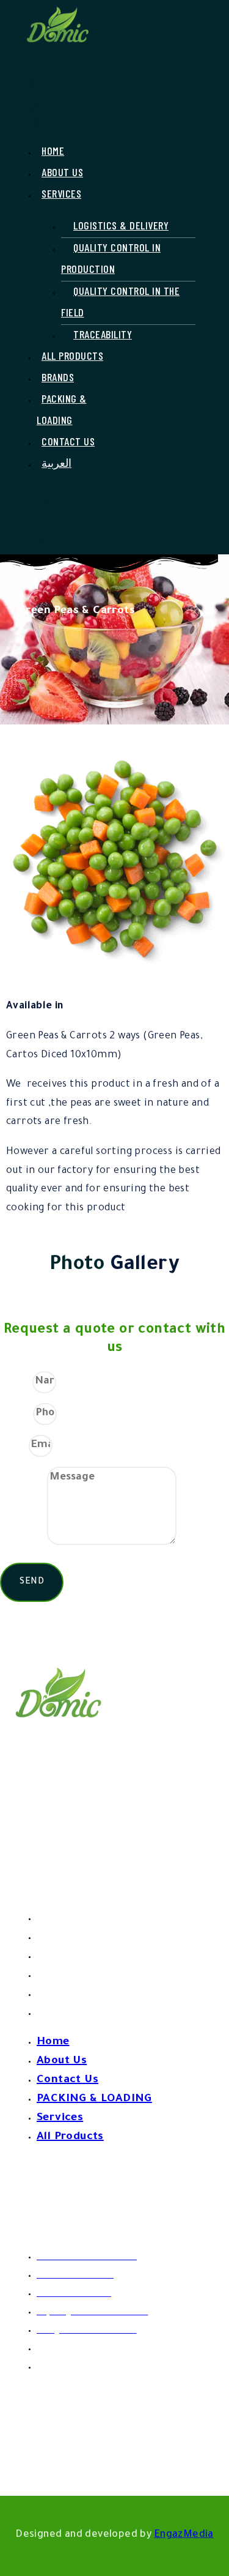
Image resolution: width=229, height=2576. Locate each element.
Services (60, 1995)
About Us (62, 172)
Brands (58, 377)
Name (16, 1382)
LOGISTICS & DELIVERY (121, 225)
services (61, 193)
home (53, 151)
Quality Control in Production (111, 258)
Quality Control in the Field (120, 301)
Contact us (67, 1957)
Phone (16, 1413)
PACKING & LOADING (62, 409)
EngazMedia (184, 2535)
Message (24, 1543)
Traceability (103, 334)
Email (14, 1445)
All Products (72, 356)
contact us (68, 441)
